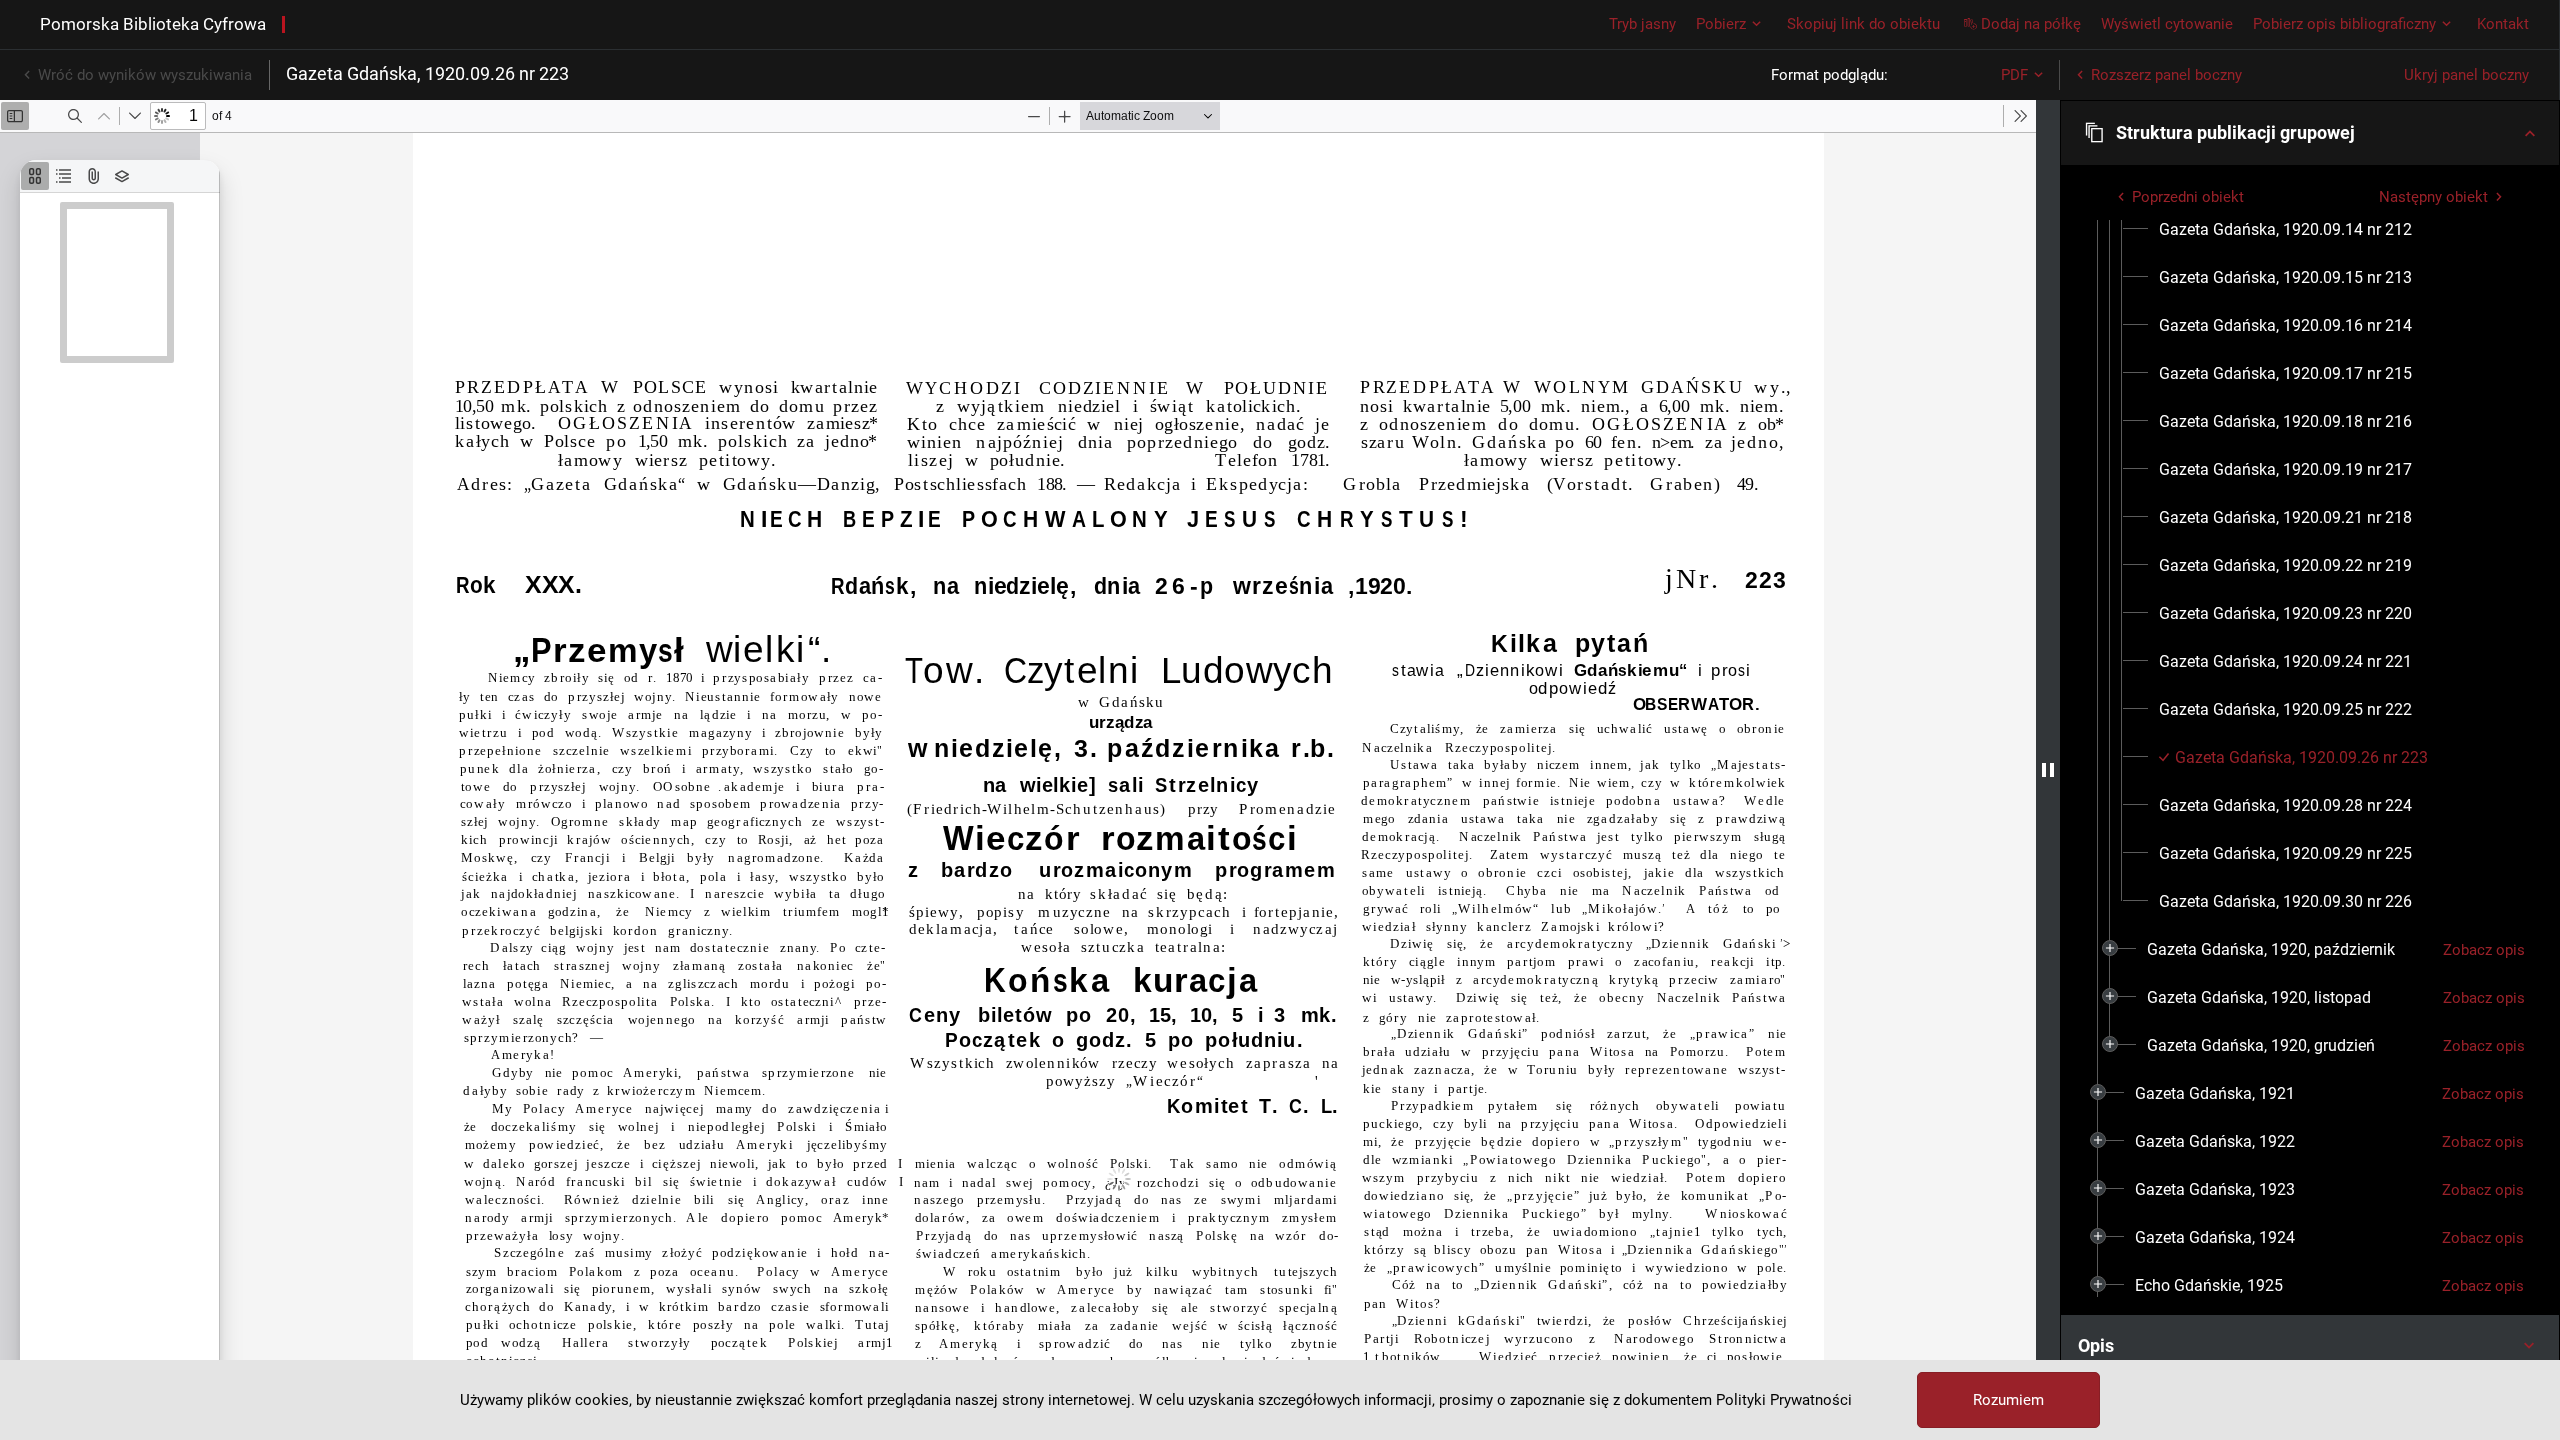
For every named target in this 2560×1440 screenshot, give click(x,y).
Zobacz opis (2484, 950)
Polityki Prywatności (1784, 1400)
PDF (2014, 75)
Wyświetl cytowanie (2167, 24)
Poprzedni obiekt (2188, 197)
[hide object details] (2048, 770)
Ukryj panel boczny (2466, 75)
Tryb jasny (1642, 24)
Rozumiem (2008, 1400)
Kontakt (2503, 24)
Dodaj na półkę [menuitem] (2031, 24)
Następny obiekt (2433, 197)
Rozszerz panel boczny (2166, 75)
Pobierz (1721, 24)
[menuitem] (2285, 230)
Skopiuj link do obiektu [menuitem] (1863, 24)
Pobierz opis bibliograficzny (2344, 24)
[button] (2310, 133)
